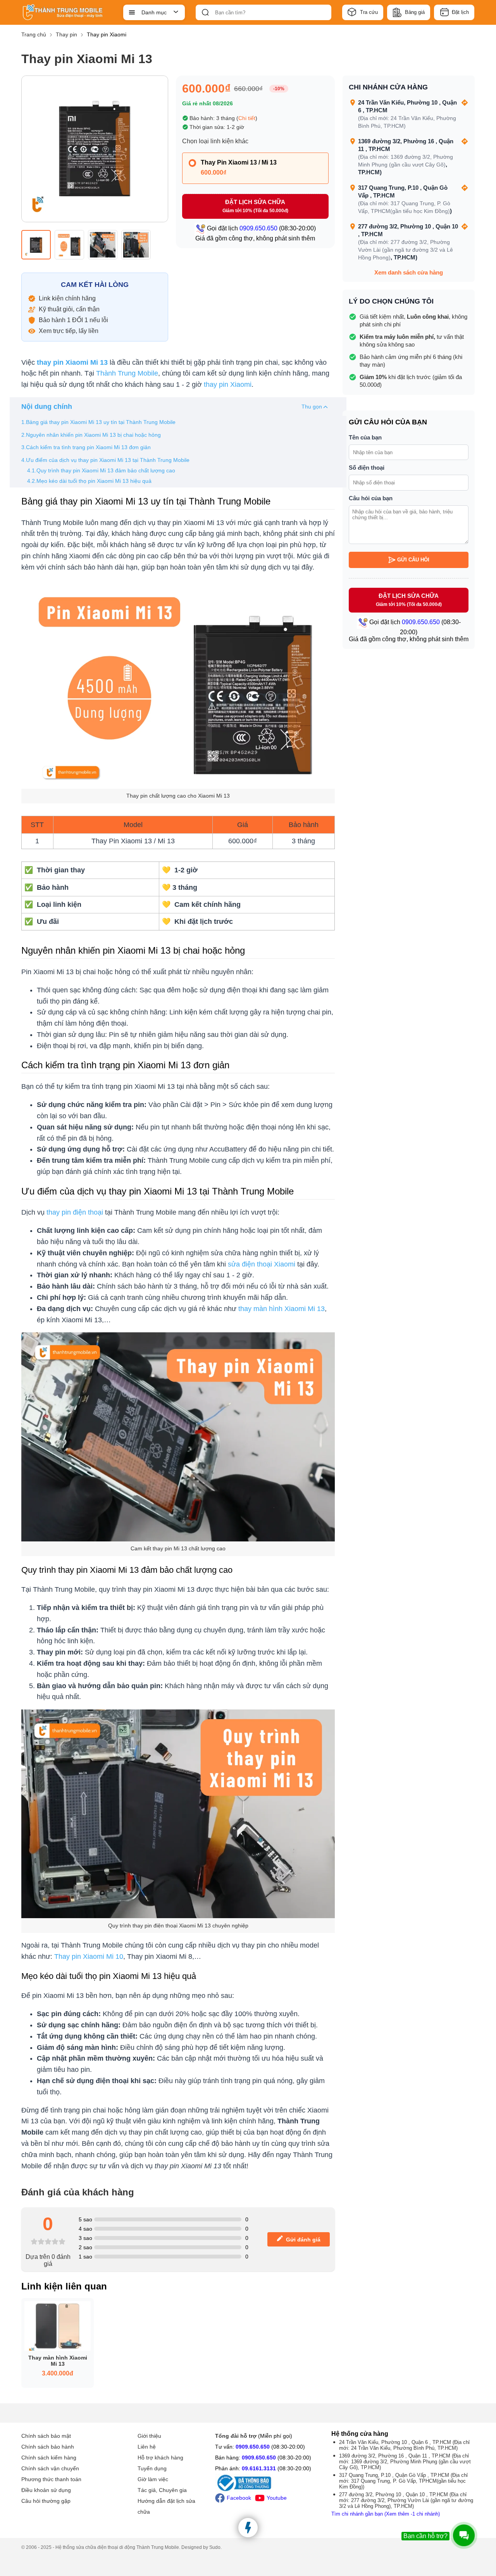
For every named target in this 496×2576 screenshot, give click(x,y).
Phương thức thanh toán (51, 2479)
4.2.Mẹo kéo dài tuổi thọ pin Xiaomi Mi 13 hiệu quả (89, 481)
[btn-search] (205, 12)
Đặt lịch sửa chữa (255, 206)
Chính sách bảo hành (48, 2447)
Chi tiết (247, 118)
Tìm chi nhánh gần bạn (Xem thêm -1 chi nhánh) (386, 2514)
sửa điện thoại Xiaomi (262, 1264)
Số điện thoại (367, 468)
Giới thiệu (149, 2436)
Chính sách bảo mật (46, 2436)
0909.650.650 (253, 2447)
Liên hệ (147, 2447)
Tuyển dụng (152, 2468)
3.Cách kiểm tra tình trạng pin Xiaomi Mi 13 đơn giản (86, 447)
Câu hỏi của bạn (371, 498)
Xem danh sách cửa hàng (409, 272)
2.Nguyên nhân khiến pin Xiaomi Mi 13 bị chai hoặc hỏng (91, 435)
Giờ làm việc (153, 2479)
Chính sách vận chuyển (50, 2468)
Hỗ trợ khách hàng (160, 2458)
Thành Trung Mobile (127, 373)
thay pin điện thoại (75, 1212)
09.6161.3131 (259, 2468)
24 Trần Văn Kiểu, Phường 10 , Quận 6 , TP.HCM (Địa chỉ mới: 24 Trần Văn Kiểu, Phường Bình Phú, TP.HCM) (404, 2445)
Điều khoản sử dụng (46, 2490)
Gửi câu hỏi (413, 560)
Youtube (277, 2498)
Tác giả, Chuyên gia (162, 2490)
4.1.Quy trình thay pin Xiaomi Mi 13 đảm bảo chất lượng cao (102, 470)
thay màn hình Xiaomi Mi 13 (282, 1309)
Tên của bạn (365, 437)
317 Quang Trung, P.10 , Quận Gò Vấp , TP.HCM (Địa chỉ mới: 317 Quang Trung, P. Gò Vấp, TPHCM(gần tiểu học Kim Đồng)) (403, 2481)
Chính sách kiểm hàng (49, 2458)
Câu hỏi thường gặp (46, 2501)
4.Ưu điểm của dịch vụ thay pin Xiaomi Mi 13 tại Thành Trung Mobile (105, 460)
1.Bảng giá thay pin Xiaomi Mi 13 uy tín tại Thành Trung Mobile (99, 422)
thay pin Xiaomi (228, 384)
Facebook (239, 2498)
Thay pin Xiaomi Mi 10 (89, 1956)
